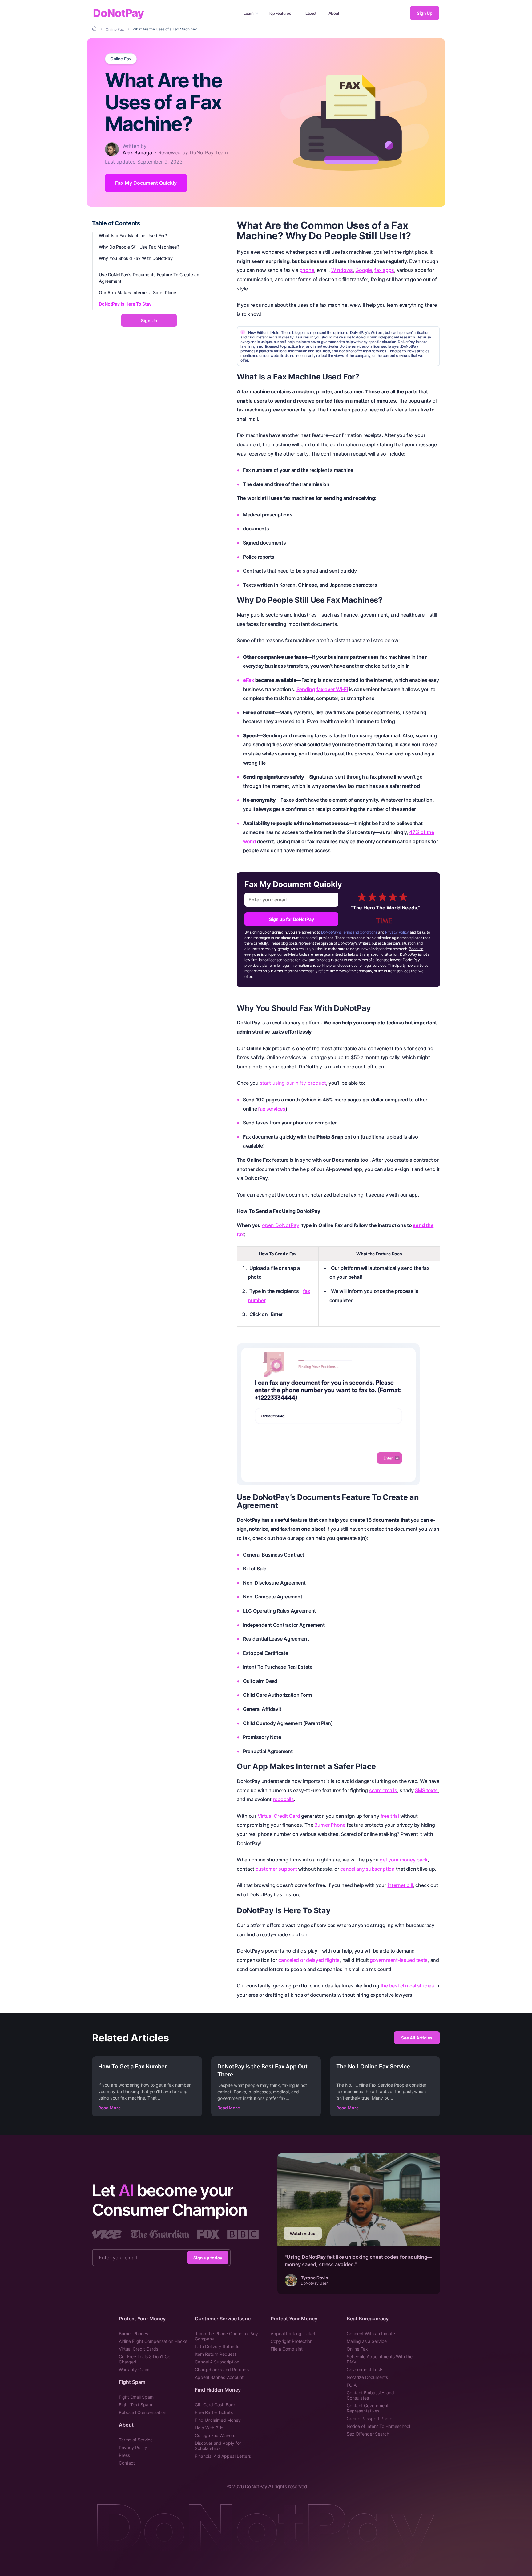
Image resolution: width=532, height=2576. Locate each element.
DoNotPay (118, 13)
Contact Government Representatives (368, 2408)
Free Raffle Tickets (214, 2412)
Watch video (303, 2233)
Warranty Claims (135, 2369)
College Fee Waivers (215, 2435)
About (334, 13)
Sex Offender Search (368, 2434)
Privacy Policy (397, 932)
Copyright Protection (292, 2341)
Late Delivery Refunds (217, 2346)
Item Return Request (216, 2354)
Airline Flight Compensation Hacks (153, 2341)
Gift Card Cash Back (215, 2405)
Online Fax (121, 59)
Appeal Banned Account (219, 2377)
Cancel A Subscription (217, 2362)
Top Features (279, 13)
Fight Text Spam (135, 2405)
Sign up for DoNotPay (292, 919)
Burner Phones (133, 2333)
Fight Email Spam (136, 2397)
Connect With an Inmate (371, 2333)
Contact (127, 2463)
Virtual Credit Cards (139, 2349)
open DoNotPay (281, 1225)
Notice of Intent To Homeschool (378, 2426)
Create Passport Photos (371, 2418)
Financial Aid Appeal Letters (223, 2456)
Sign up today (208, 2258)
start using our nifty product (293, 1083)
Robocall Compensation (143, 2412)
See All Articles (417, 2038)
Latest (311, 13)
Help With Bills (209, 2428)
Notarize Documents (367, 2377)
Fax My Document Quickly (146, 183)
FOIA (352, 2385)
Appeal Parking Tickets (294, 2333)
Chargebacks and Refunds (222, 2369)
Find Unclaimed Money (218, 2420)
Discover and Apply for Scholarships (218, 2446)
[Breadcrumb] (95, 29)
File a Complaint (287, 2349)
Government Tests (365, 2369)
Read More (109, 2108)
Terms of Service (136, 2440)
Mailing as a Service (367, 2341)
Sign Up (425, 13)
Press (124, 2455)
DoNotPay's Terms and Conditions (349, 932)
